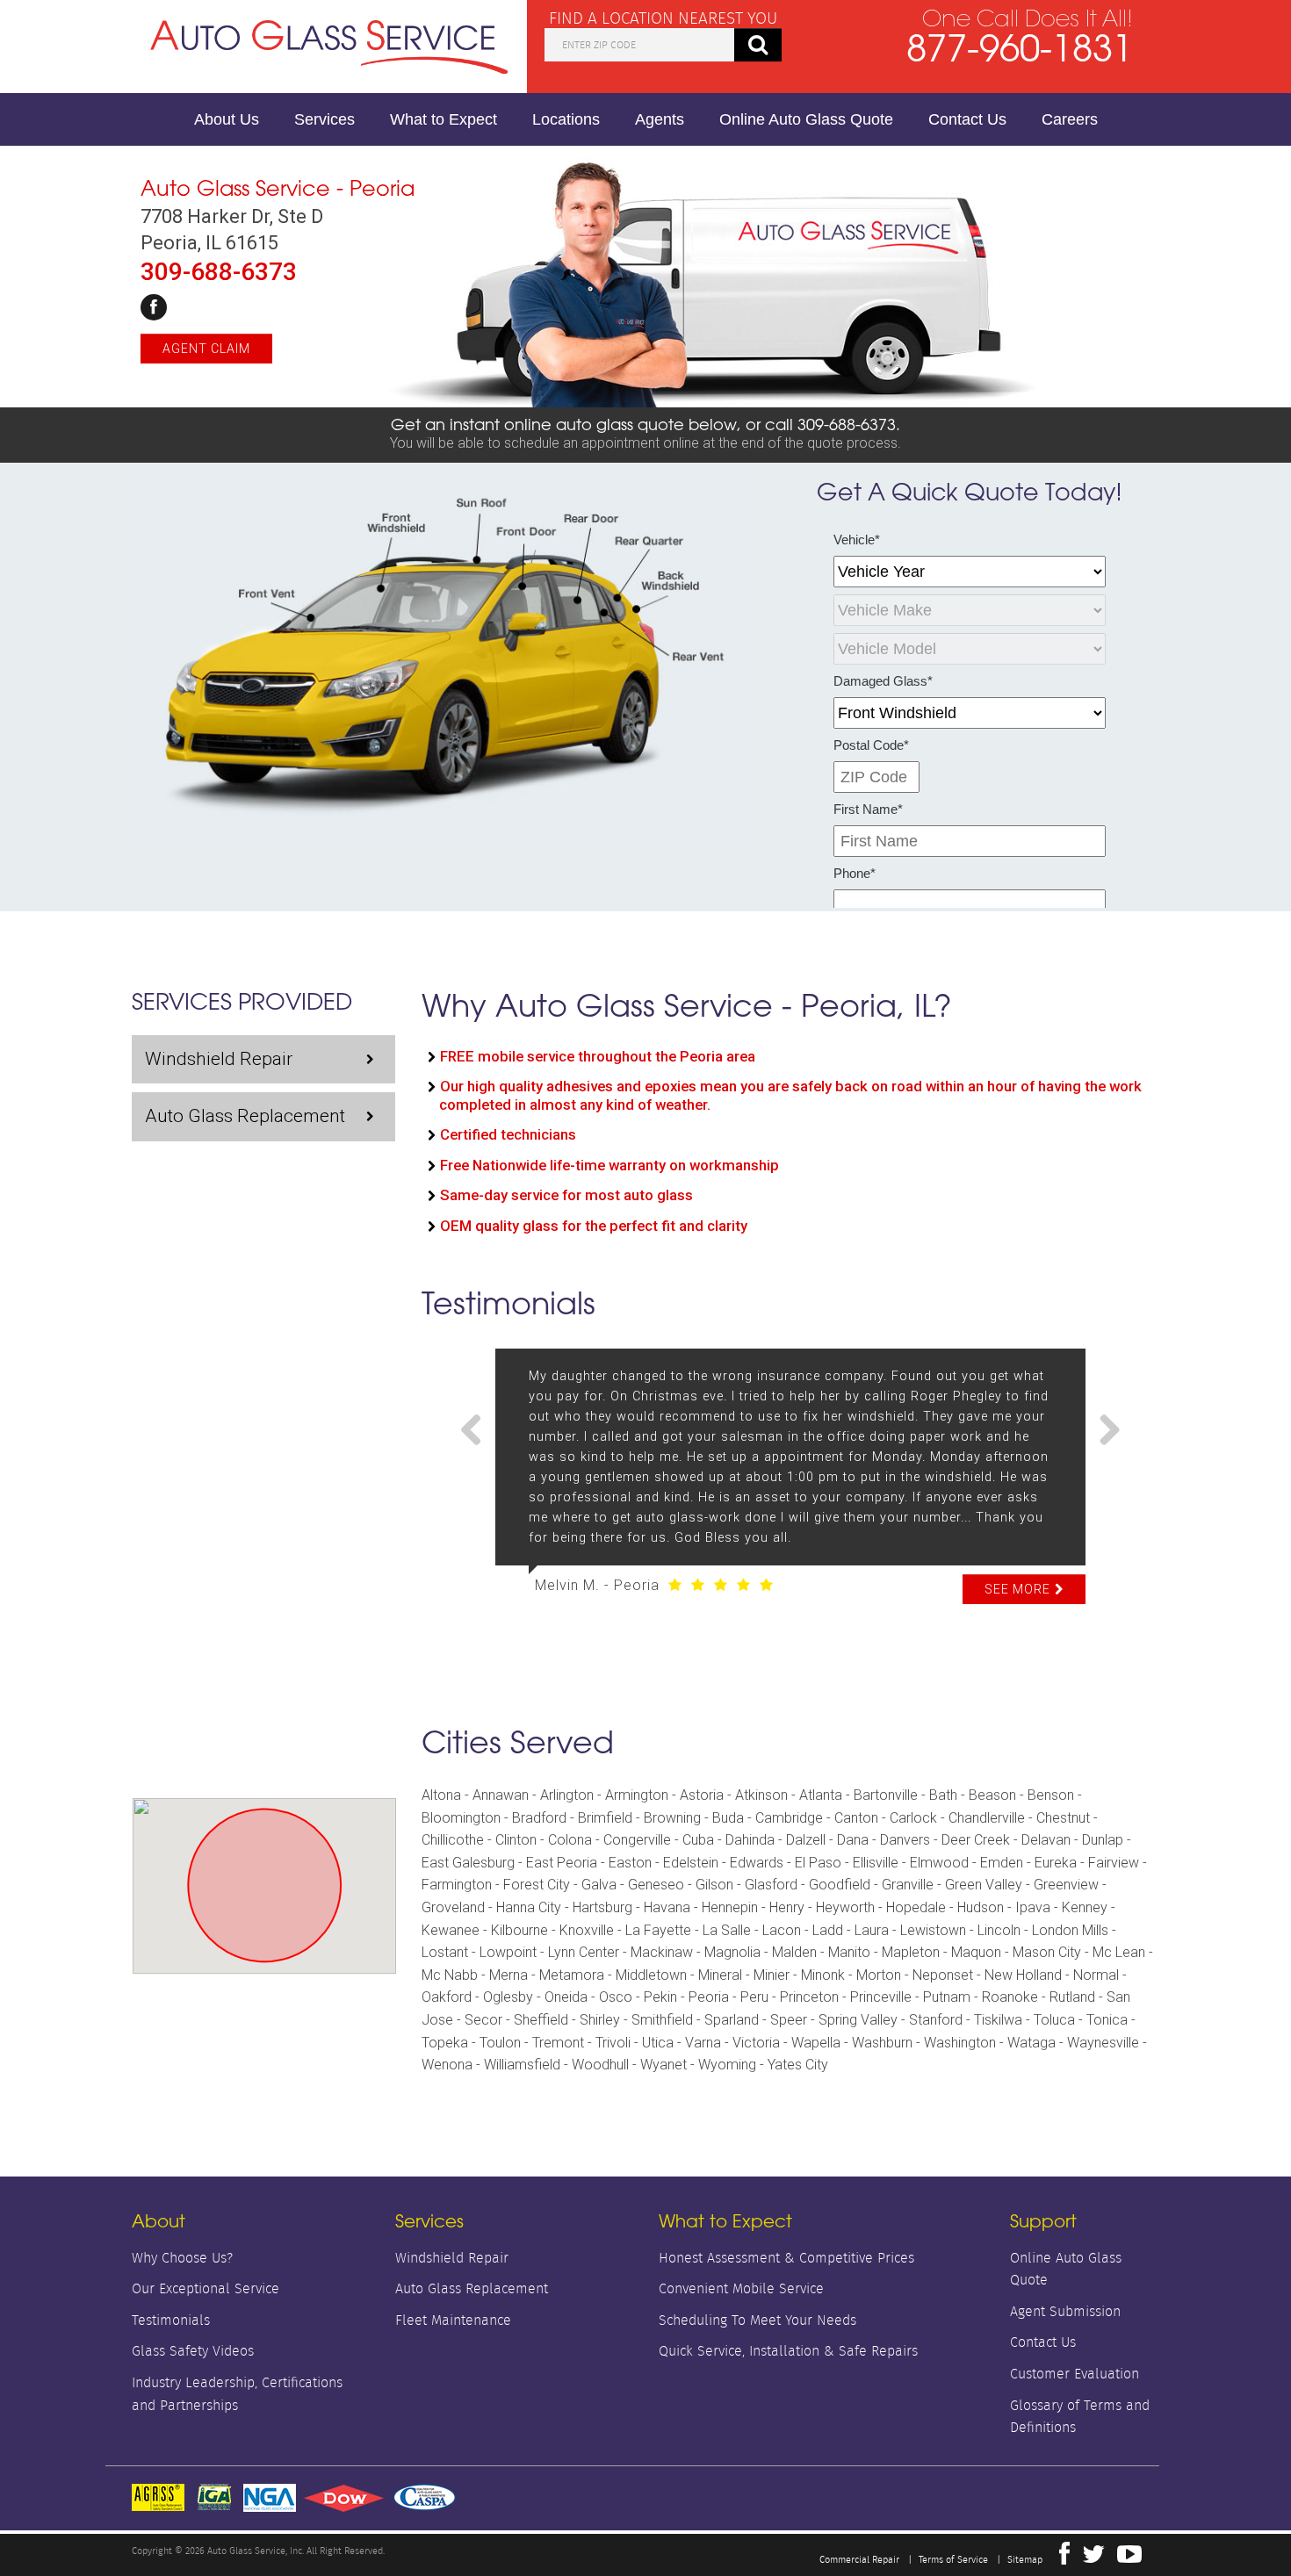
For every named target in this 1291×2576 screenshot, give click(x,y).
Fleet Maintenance (453, 2320)
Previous (478, 1431)
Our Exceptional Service (206, 2288)
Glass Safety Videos (193, 2351)
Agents (660, 119)
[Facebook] (154, 307)
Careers (1070, 119)
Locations (566, 119)
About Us (227, 119)
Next (1103, 1431)
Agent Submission (1065, 2311)
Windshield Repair (219, 1059)
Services (325, 119)
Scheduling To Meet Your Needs (757, 2320)
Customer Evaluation (1075, 2374)
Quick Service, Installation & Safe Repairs (788, 2351)
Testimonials (171, 2320)
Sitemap (1025, 2559)
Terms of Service (953, 2559)
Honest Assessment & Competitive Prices (786, 2258)
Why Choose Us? (182, 2258)
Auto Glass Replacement (245, 1116)
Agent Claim (206, 349)
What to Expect (444, 119)
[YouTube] (1129, 2558)
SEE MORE (1017, 1589)
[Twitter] (1093, 2558)
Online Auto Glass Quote (806, 119)
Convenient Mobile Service (741, 2288)
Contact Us (967, 119)
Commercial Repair (859, 2559)
